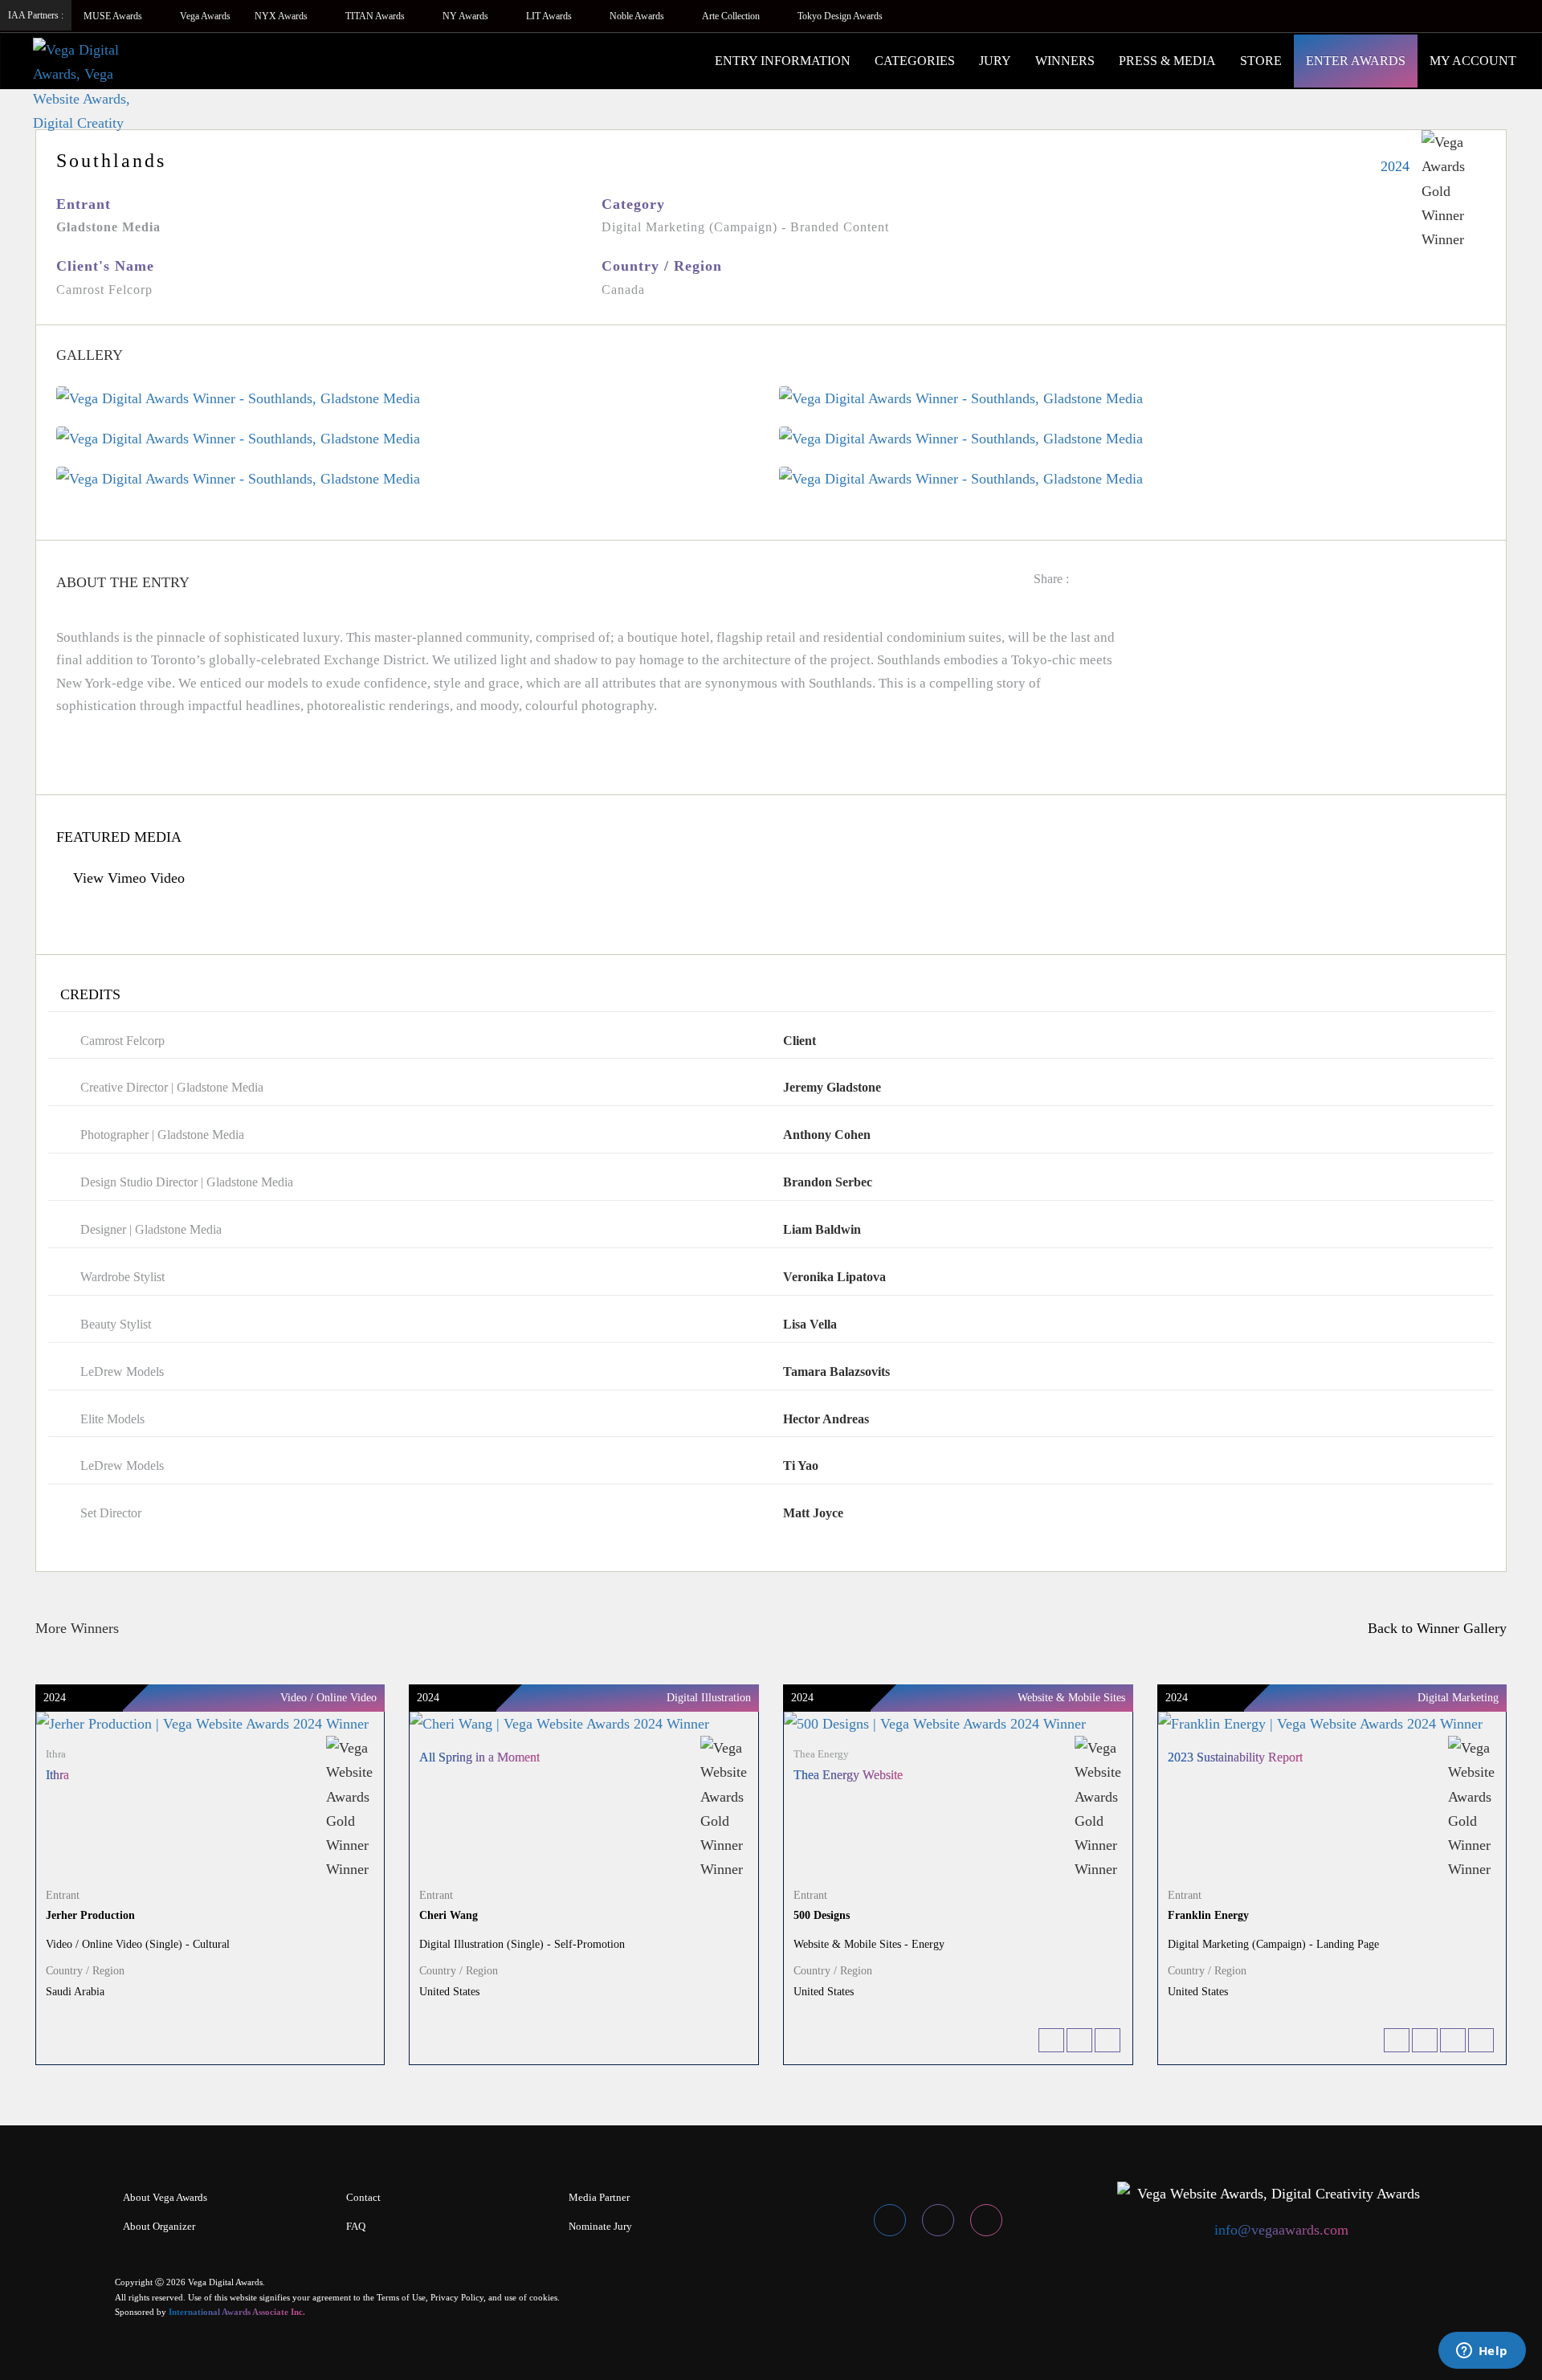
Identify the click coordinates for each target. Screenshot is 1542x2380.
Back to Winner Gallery (1433, 1628)
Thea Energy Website (848, 1775)
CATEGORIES (915, 61)
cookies (543, 2297)
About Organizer (159, 2226)
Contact (363, 2197)
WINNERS (1065, 61)
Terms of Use (401, 2297)
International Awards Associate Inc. (237, 2312)
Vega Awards (205, 16)
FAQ (356, 2226)
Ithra (57, 1775)
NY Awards (467, 16)
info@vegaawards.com (1281, 2230)
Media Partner (599, 2197)
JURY (995, 61)
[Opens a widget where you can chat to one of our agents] (1482, 2352)
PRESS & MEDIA (1167, 61)
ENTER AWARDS (1356, 61)
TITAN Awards (376, 16)
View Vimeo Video (127, 878)
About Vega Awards (165, 2197)
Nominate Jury (600, 2226)
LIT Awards (550, 16)
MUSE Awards (114, 16)
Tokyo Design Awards (840, 16)
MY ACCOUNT (1473, 61)
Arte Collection (732, 16)
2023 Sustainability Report (1235, 1757)
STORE (1261, 61)
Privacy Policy (457, 2297)
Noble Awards (638, 16)
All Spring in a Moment (479, 1757)
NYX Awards (282, 16)
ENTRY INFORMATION (783, 61)
